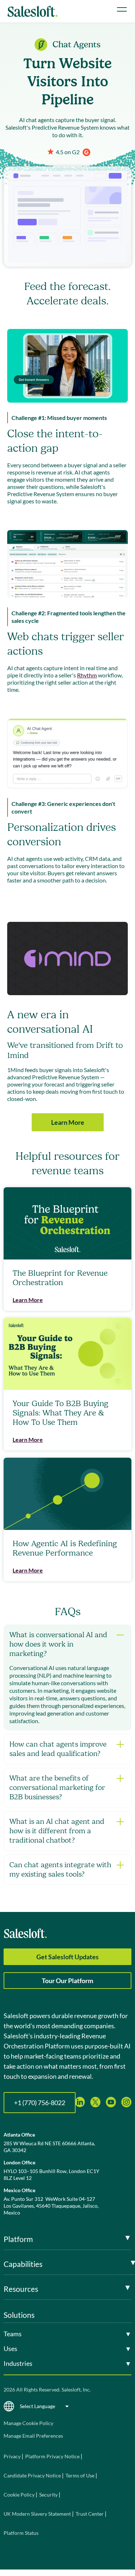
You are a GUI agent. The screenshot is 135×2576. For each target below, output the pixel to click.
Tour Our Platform (67, 1981)
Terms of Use (80, 2475)
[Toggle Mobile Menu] (122, 9)
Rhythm (87, 675)
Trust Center (90, 2514)
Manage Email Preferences (33, 2436)
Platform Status (21, 2533)
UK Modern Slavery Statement (37, 2514)
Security (48, 2495)
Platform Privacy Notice (52, 2456)
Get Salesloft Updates (67, 1957)
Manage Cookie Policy (28, 2423)
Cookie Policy (19, 2495)
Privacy (13, 2456)
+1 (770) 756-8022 (40, 2103)
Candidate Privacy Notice (32, 2475)
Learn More (68, 1122)
